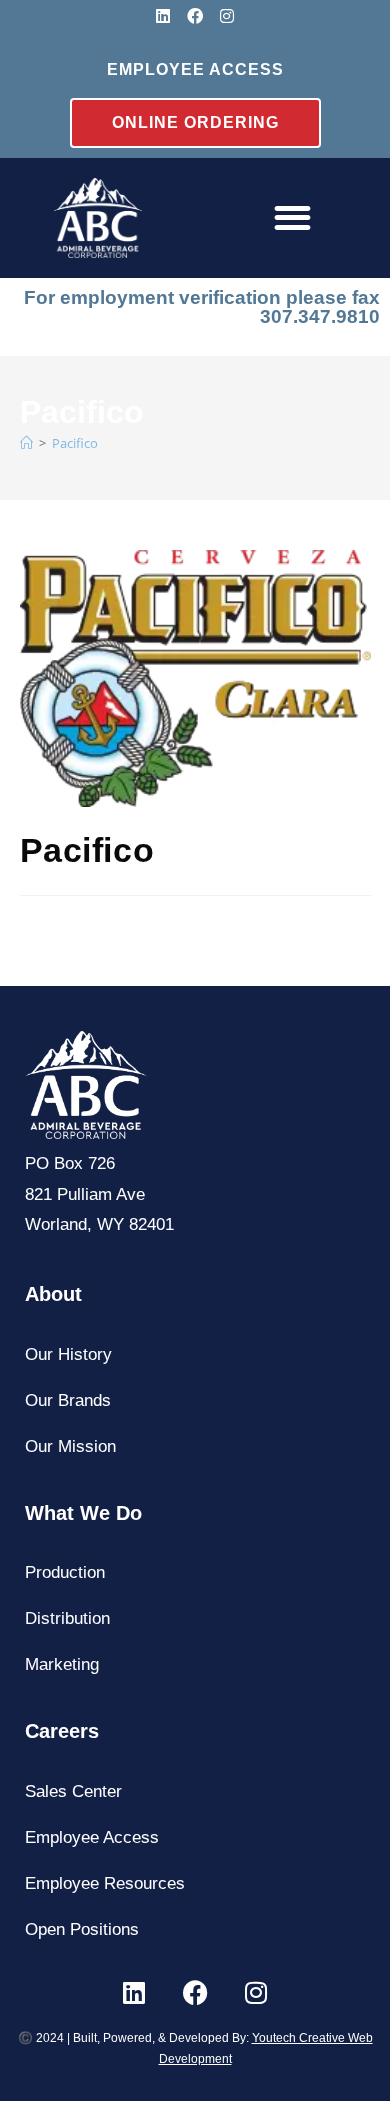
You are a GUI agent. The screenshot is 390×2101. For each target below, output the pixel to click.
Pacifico (75, 443)
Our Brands (68, 1400)
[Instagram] (227, 16)
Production (65, 1572)
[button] (292, 218)
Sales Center (73, 1791)
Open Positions (82, 1929)
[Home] (98, 218)
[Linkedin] (163, 16)
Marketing (62, 1664)
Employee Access (92, 1837)
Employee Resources (105, 1883)
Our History (68, 1354)
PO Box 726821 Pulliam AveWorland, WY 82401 (99, 1194)
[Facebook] (195, 16)
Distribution (67, 1618)
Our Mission (70, 1446)
